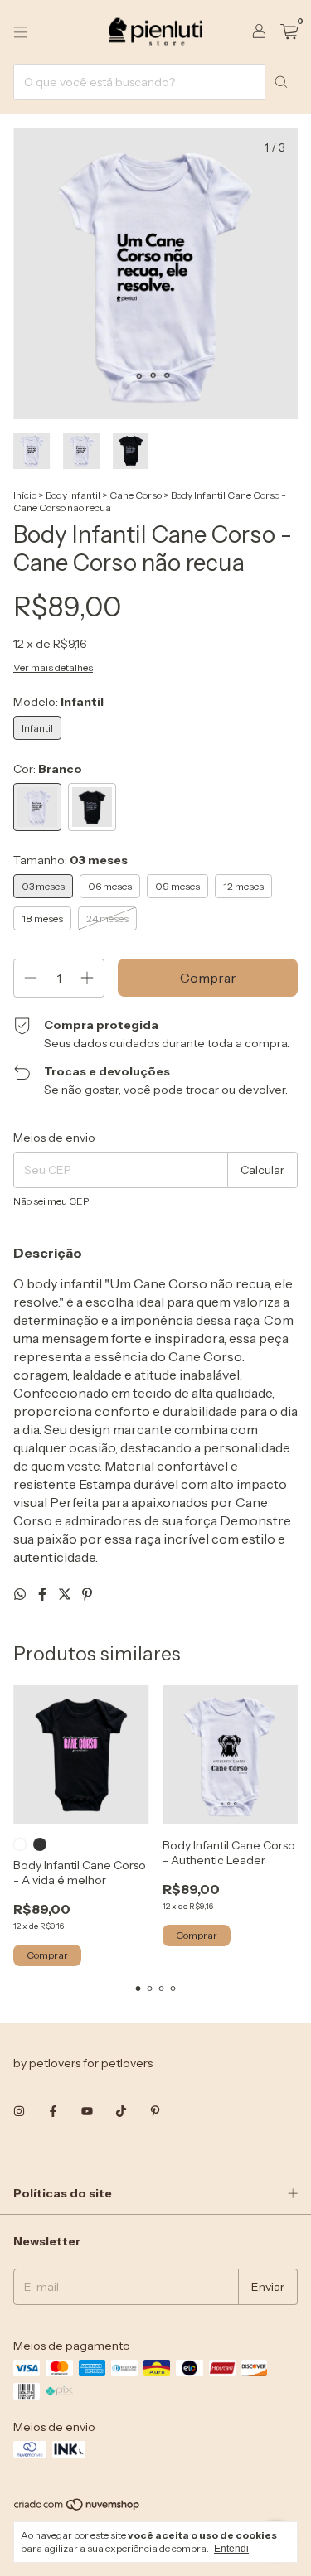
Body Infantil (73, 495)
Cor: (48, 769)
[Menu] (21, 32)
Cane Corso (136, 495)
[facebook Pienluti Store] (53, 2111)
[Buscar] (281, 82)
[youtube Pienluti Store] (87, 2111)
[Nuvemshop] (78, 2508)
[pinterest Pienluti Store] (155, 2111)
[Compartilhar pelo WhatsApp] (21, 1594)
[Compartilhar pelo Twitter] (66, 1594)
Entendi (231, 2549)
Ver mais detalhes (53, 667)
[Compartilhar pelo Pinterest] (87, 1594)
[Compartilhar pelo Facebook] (44, 1594)
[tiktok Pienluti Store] (121, 2111)
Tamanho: (70, 860)
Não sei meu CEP (51, 1201)
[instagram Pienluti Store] (19, 2111)
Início (25, 495)
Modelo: (58, 702)
